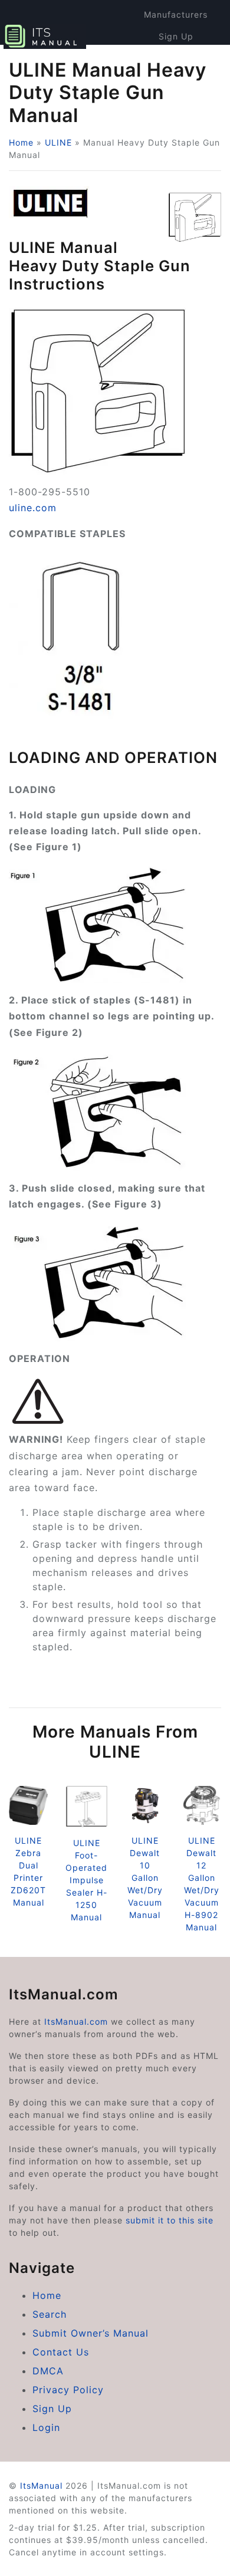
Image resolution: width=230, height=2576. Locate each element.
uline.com (33, 508)
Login (46, 2427)
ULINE (58, 142)
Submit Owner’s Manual (91, 2333)
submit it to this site (170, 2220)
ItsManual (41, 2485)
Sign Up (176, 36)
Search (50, 2314)
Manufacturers (176, 14)
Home (21, 142)
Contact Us (61, 2352)
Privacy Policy (68, 2390)
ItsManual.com (76, 2021)
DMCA (48, 2371)
